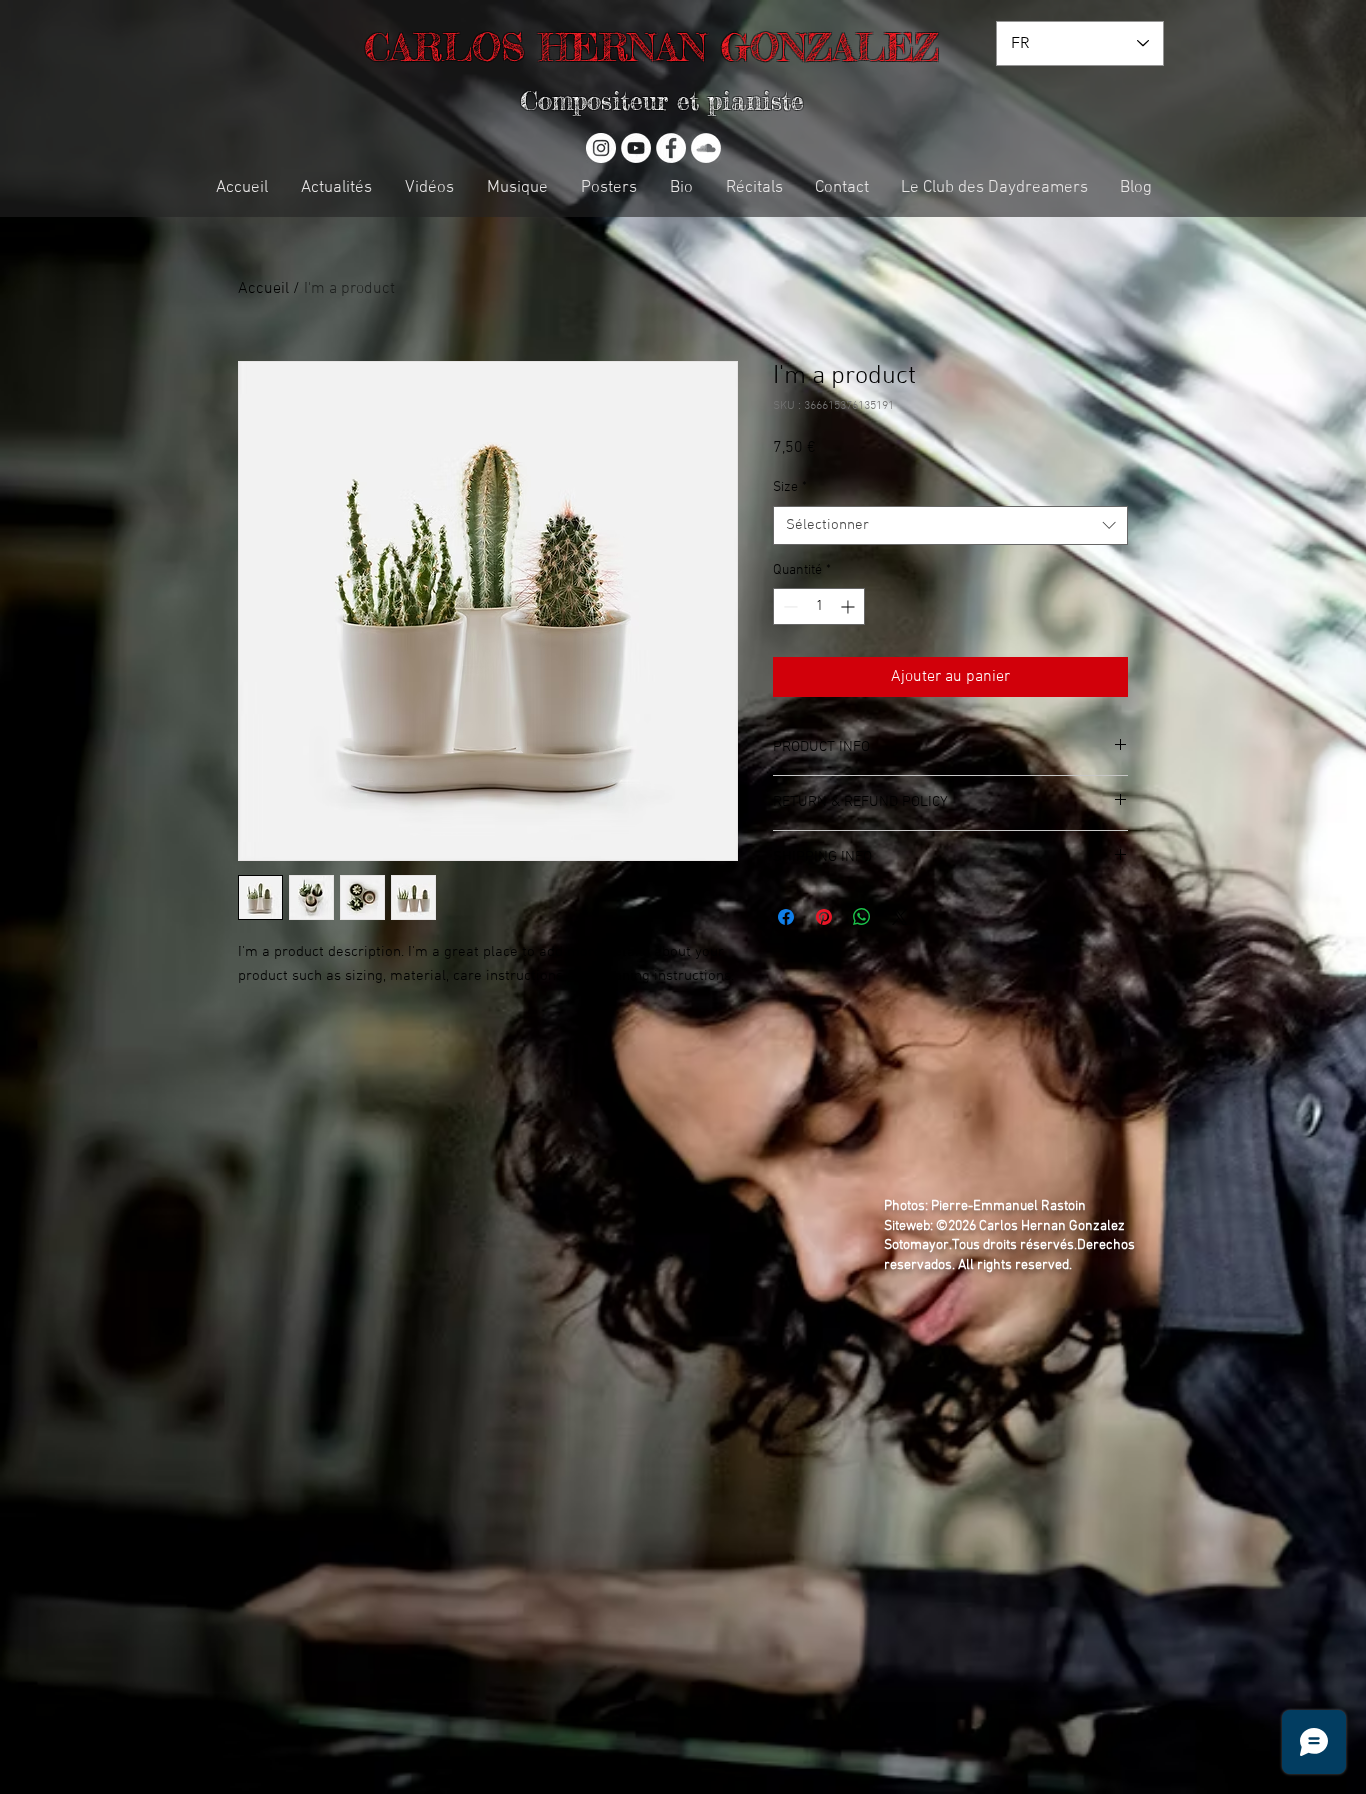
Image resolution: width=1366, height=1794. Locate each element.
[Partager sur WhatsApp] (862, 917)
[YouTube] (636, 148)
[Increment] (849, 606)
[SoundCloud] (706, 148)
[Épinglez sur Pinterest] (824, 917)
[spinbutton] (819, 606)
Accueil (263, 289)
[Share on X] (900, 917)
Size (790, 487)
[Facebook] (671, 148)
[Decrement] (788, 606)
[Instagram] (601, 148)
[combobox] (950, 525)
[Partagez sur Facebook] (786, 917)
